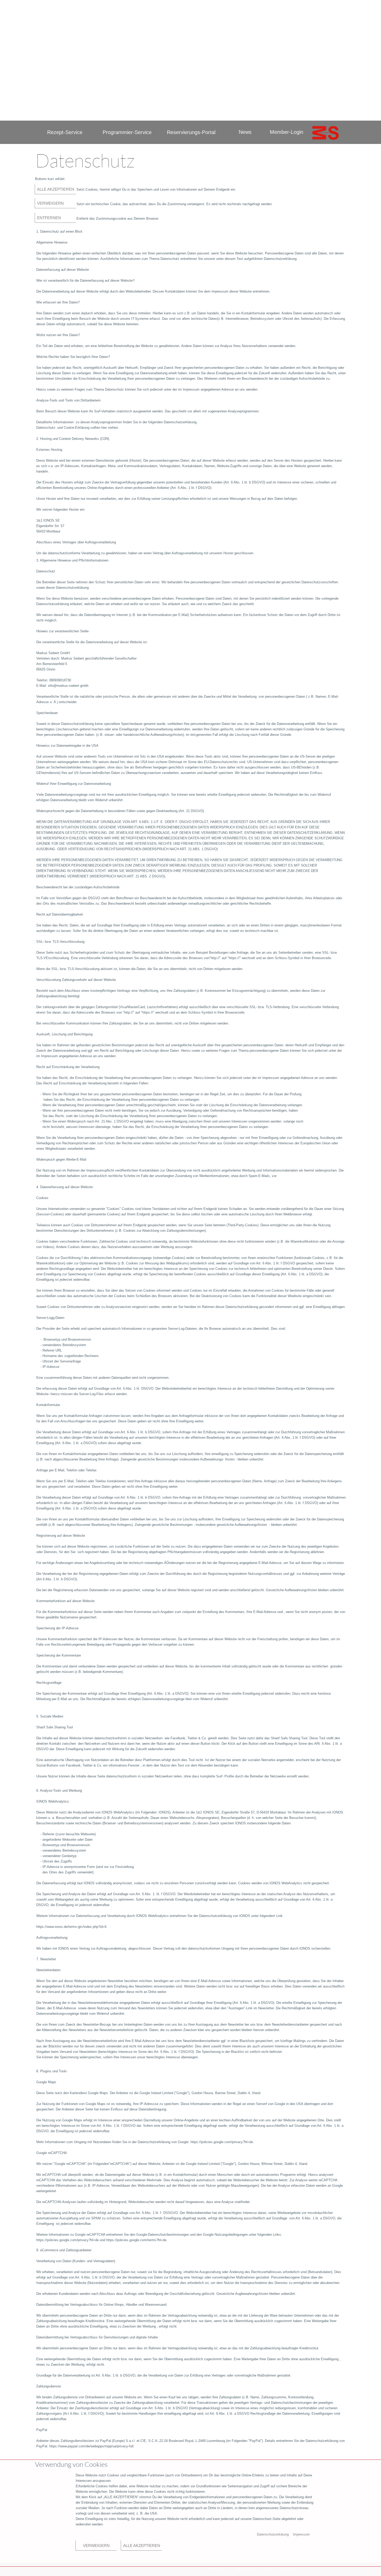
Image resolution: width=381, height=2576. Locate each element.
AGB (268, 2569)
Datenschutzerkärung (273, 2534)
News (245, 132)
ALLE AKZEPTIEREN (55, 189)
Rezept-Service (65, 132)
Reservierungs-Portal (192, 132)
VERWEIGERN (49, 203)
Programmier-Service (127, 132)
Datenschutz (216, 2569)
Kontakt (289, 2569)
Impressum (245, 2569)
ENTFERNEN (48, 218)
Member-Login (287, 132)
